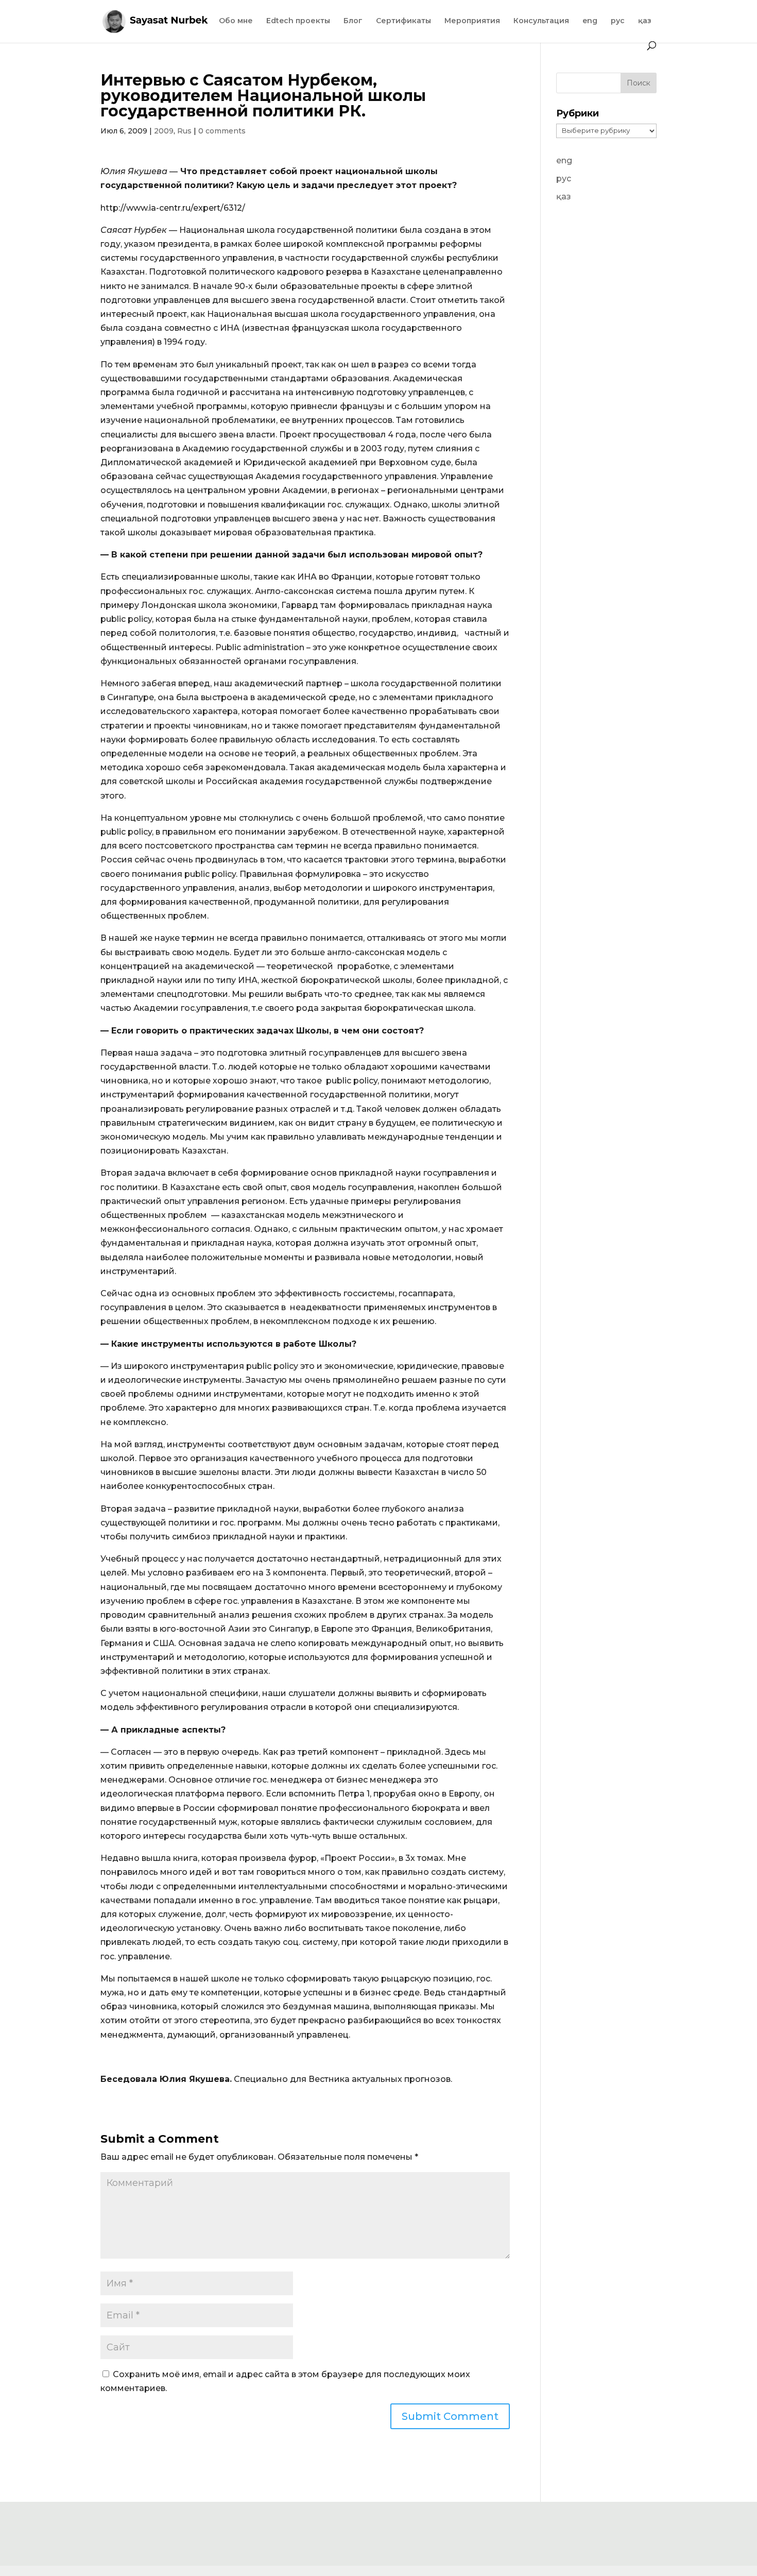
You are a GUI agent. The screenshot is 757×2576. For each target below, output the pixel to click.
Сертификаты (403, 21)
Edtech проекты (298, 21)
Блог (353, 21)
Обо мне (236, 21)
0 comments (222, 131)
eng (590, 21)
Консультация (541, 21)
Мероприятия (472, 21)
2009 (164, 131)
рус (618, 21)
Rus (184, 131)
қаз (645, 21)
